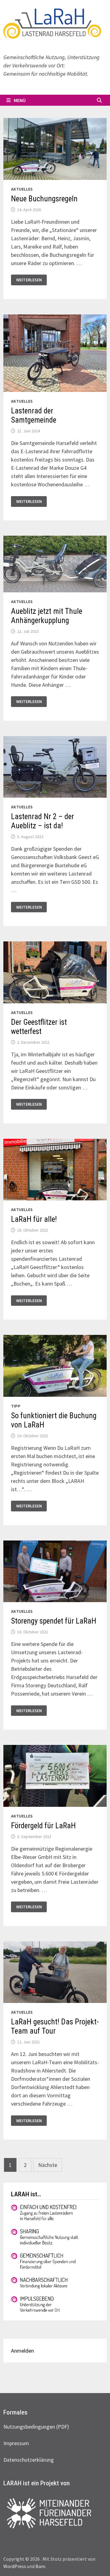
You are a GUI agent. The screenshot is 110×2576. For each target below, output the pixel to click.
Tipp (16, 1406)
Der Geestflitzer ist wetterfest (39, 1027)
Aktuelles (22, 189)
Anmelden (22, 2351)
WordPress (15, 2566)
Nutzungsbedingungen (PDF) (36, 2427)
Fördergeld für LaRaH (43, 1826)
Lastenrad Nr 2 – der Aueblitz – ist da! (42, 821)
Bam (40, 2566)
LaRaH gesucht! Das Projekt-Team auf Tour (55, 2026)
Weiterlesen (31, 279)
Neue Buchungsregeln (44, 199)
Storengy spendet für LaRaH (54, 1621)
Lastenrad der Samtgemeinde (34, 415)
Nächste (48, 2165)
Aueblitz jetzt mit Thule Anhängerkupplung (47, 616)
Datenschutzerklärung (29, 2460)
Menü (20, 100)
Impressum (16, 2443)
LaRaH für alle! (34, 1219)
